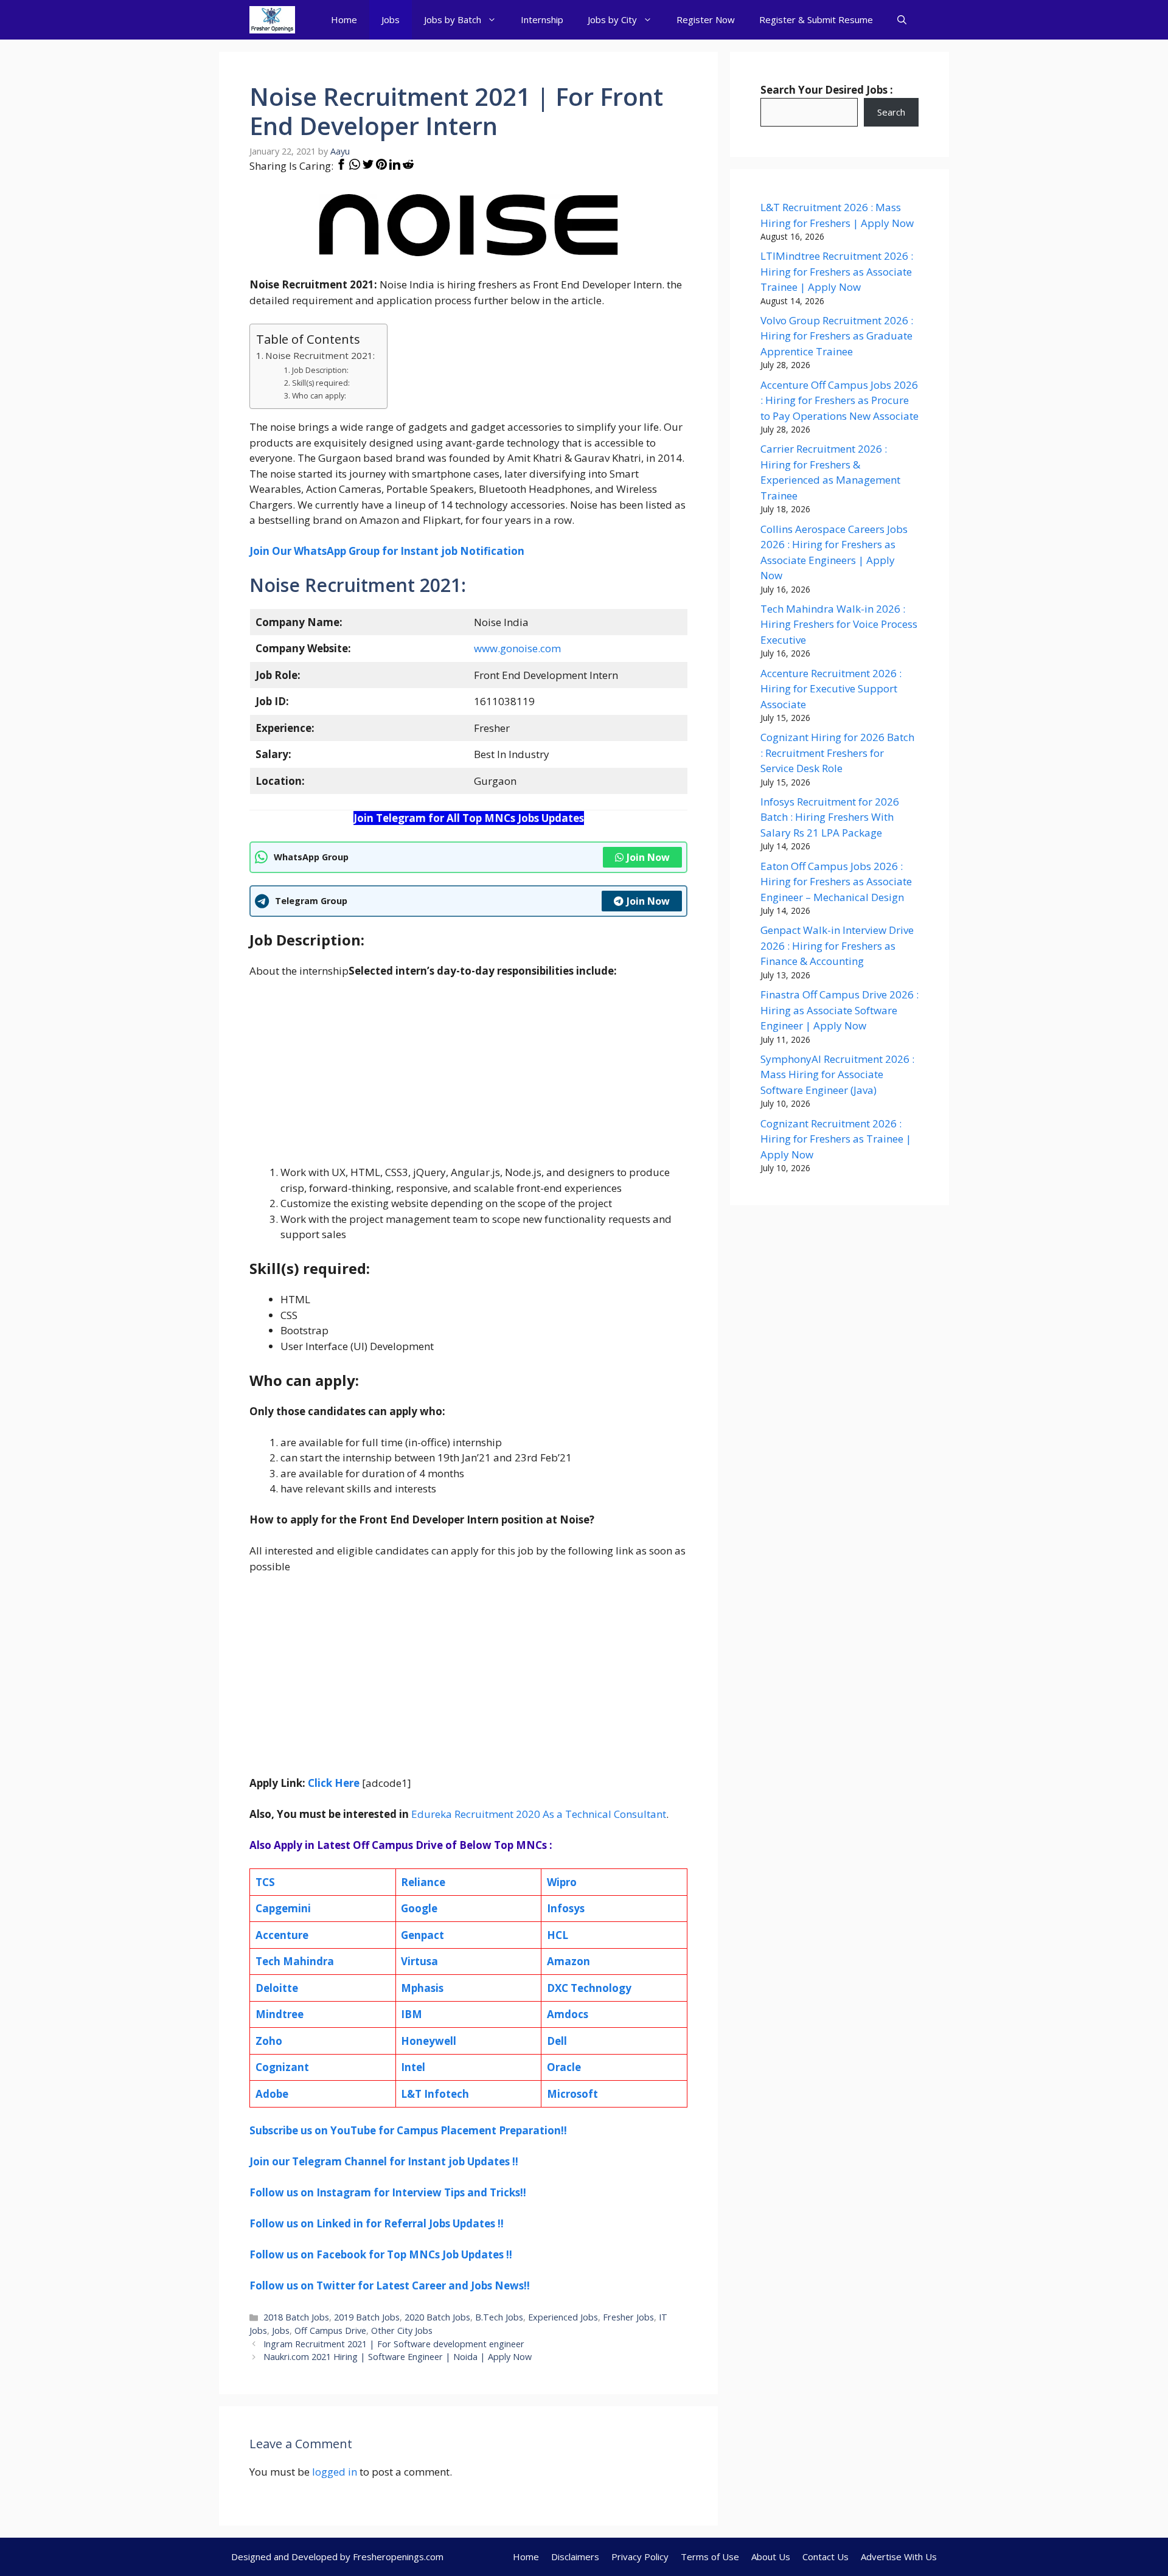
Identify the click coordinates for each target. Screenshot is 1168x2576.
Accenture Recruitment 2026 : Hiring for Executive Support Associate (831, 689)
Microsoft (572, 2094)
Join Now (648, 857)
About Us (771, 2557)
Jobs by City (612, 19)
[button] (902, 20)
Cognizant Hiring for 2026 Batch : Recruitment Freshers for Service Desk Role (837, 753)
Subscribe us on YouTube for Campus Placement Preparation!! (408, 2130)
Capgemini (283, 1908)
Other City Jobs (402, 2331)
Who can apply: (319, 396)
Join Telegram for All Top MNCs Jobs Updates (469, 818)
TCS (265, 1882)
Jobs (391, 19)
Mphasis (422, 1988)
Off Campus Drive (330, 2331)
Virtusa (419, 1961)
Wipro (562, 1882)
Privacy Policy (640, 2557)
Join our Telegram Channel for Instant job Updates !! (384, 2161)
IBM (412, 2014)
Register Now (706, 19)
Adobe (272, 2094)
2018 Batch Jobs (296, 2317)
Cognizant (282, 2067)
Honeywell (429, 2041)
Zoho (269, 2041)
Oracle (564, 2067)
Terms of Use (710, 2557)
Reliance (423, 1882)
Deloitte (277, 1988)
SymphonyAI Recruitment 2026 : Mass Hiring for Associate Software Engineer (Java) (837, 1074)
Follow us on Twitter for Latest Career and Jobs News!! (390, 2285)
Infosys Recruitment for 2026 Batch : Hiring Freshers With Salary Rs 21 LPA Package (830, 817)
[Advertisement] (468, 1079)
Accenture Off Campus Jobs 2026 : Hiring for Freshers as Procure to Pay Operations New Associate (839, 400)
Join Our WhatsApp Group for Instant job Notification (387, 551)
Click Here (334, 1783)
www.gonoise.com (517, 648)
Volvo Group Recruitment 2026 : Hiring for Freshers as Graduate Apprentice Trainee (837, 336)
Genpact (422, 1935)
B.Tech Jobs (499, 2317)
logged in (335, 2472)
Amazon (568, 1961)
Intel (413, 2067)
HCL (558, 1935)
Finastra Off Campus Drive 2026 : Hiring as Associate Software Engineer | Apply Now (839, 1010)
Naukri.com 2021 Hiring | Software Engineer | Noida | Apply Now (398, 2357)
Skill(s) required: (321, 383)
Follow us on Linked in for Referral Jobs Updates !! (377, 2223)
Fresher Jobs (628, 2317)
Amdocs (568, 2014)
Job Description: (320, 370)
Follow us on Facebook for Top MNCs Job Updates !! (381, 2254)
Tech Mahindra (295, 1961)
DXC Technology (589, 1988)
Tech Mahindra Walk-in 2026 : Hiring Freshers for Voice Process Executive (839, 624)
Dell (557, 2041)
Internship (542, 19)
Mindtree (280, 2014)
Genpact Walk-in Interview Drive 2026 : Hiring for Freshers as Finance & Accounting (837, 945)
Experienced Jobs (563, 2317)
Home (344, 19)
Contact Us (826, 2557)
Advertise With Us (899, 2557)
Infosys (566, 1908)
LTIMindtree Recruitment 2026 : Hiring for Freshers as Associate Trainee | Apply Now (837, 271)
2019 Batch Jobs (367, 2317)
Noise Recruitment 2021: (320, 355)
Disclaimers (575, 2557)
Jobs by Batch (453, 19)
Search (891, 112)
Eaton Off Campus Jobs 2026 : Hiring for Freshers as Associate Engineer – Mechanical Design (836, 882)
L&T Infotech (435, 2094)
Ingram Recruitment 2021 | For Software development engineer (394, 2344)
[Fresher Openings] (272, 20)
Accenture (282, 1935)
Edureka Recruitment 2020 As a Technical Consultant (537, 1814)
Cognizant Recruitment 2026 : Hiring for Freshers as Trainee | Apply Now (836, 1139)
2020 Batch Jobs (437, 2317)
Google (419, 1908)
